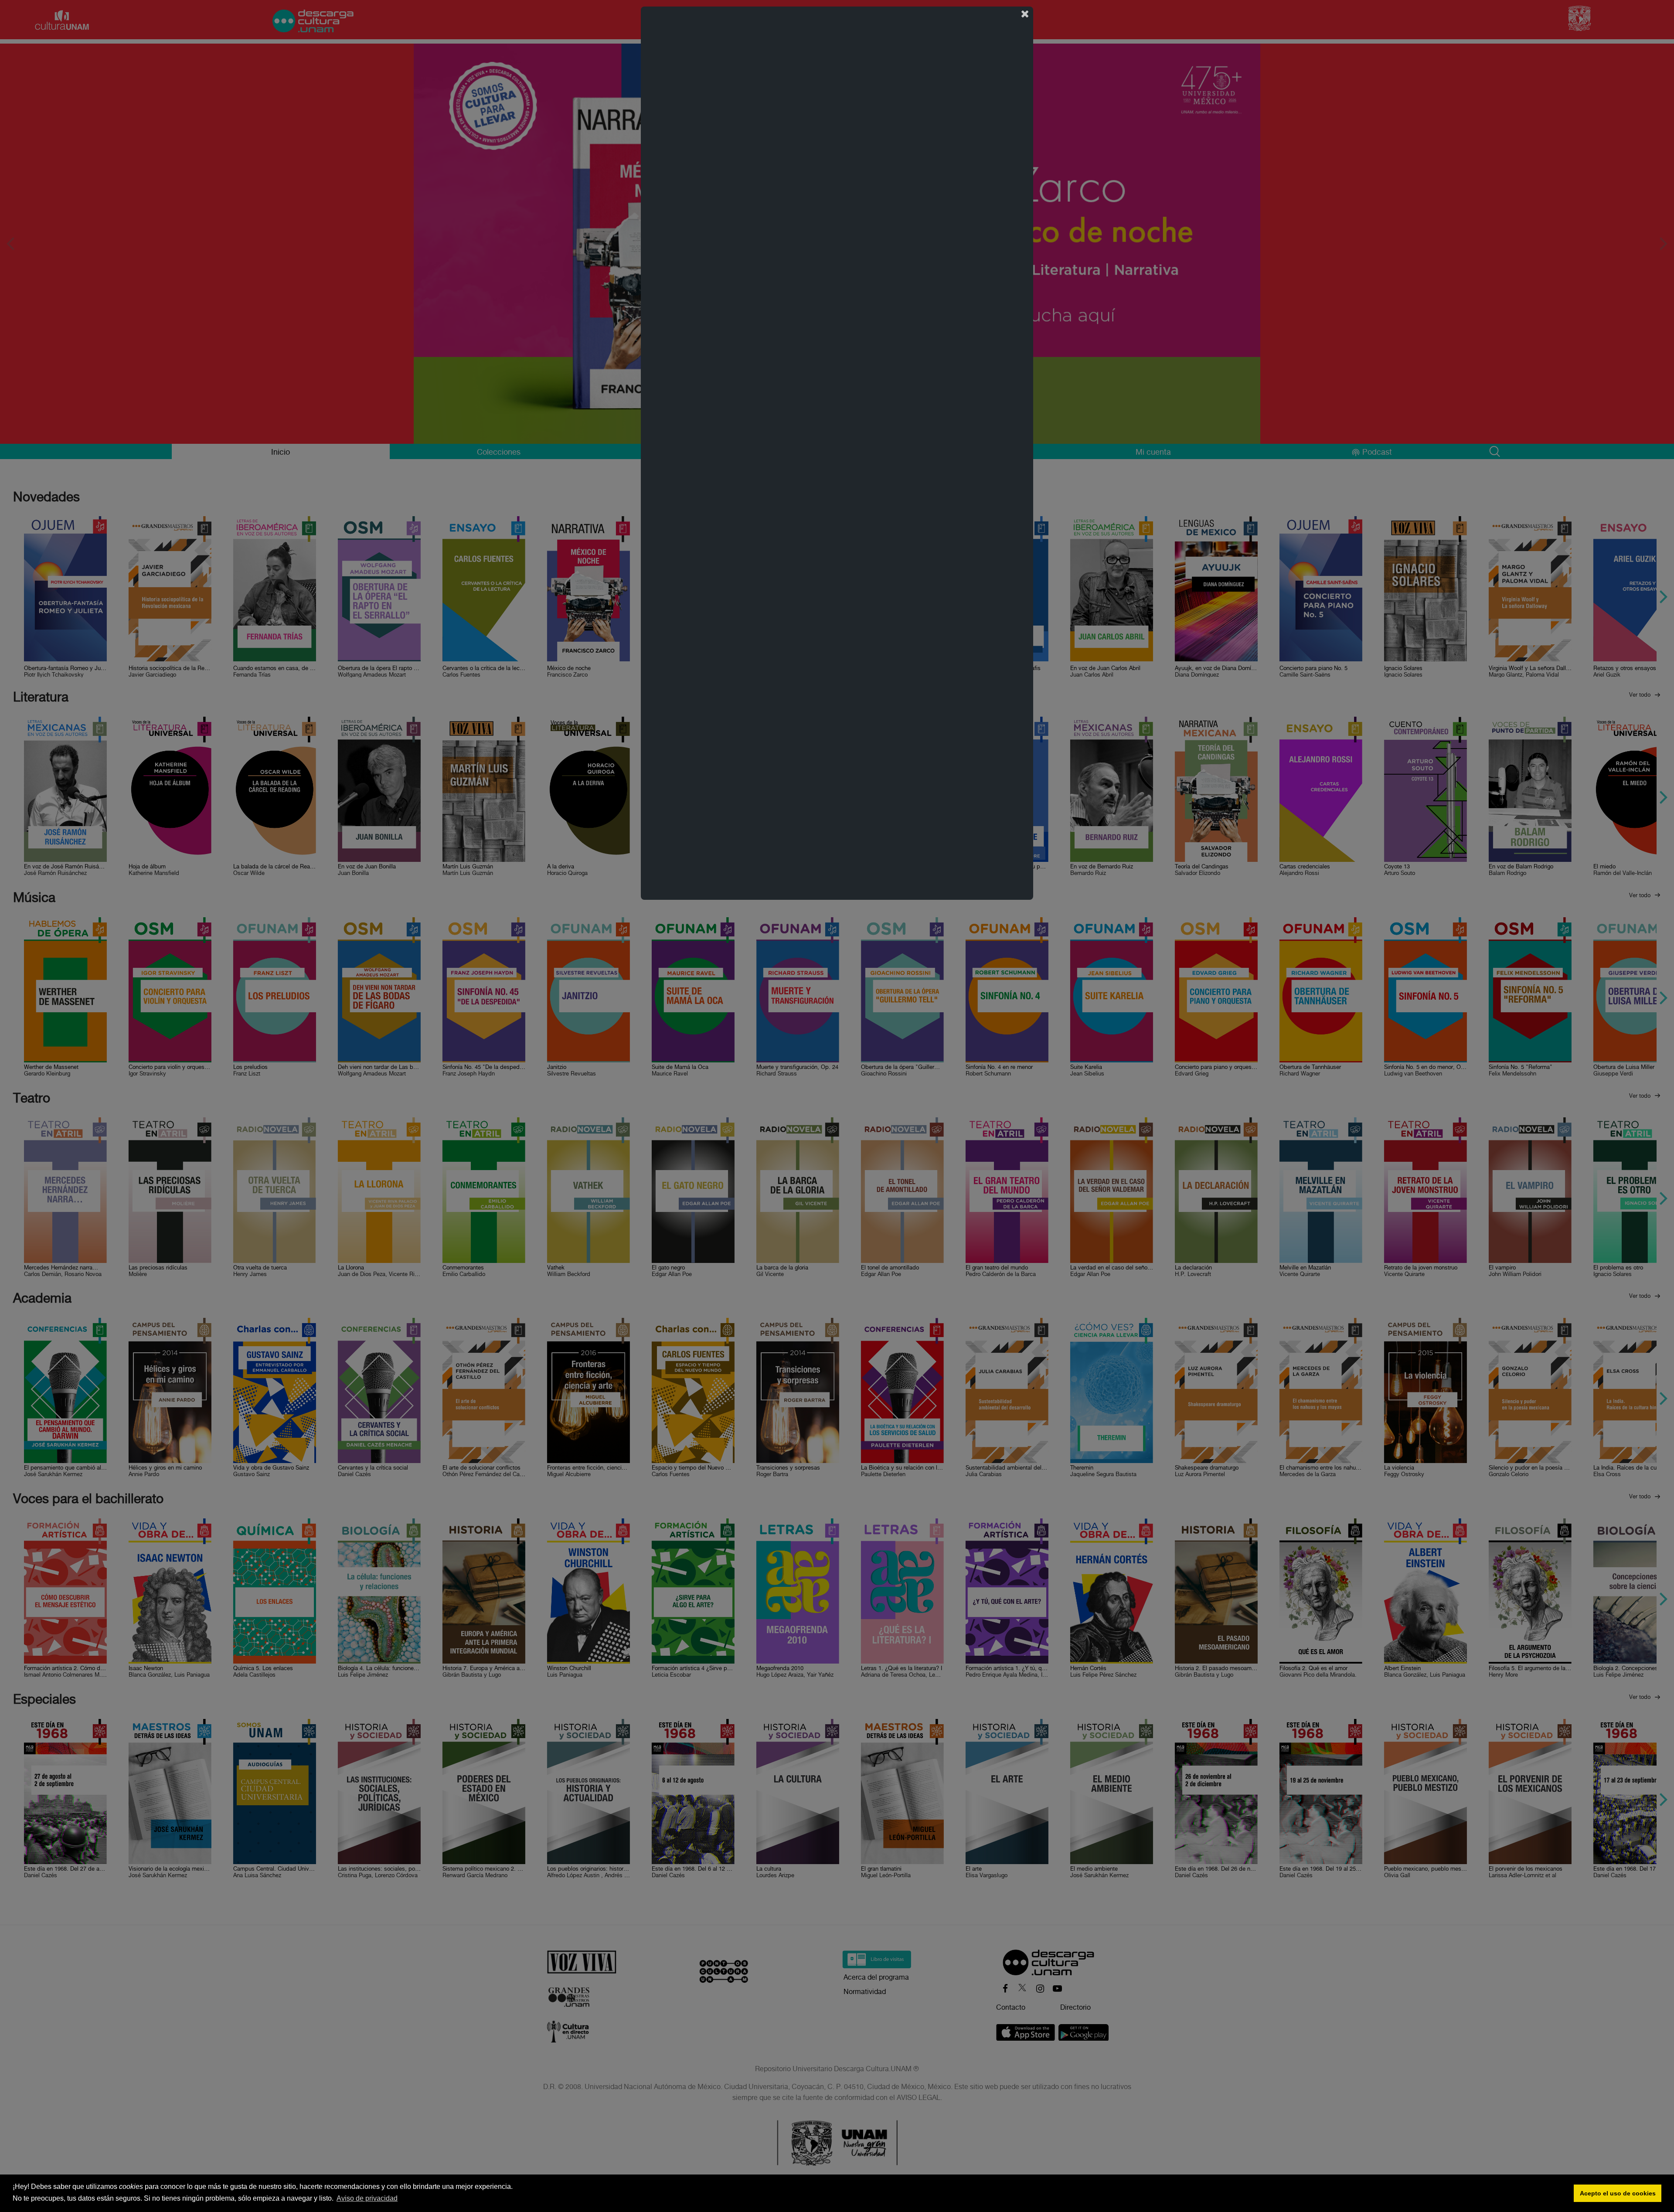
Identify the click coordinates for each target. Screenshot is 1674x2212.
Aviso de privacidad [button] (367, 2198)
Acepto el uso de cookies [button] (1618, 2193)
